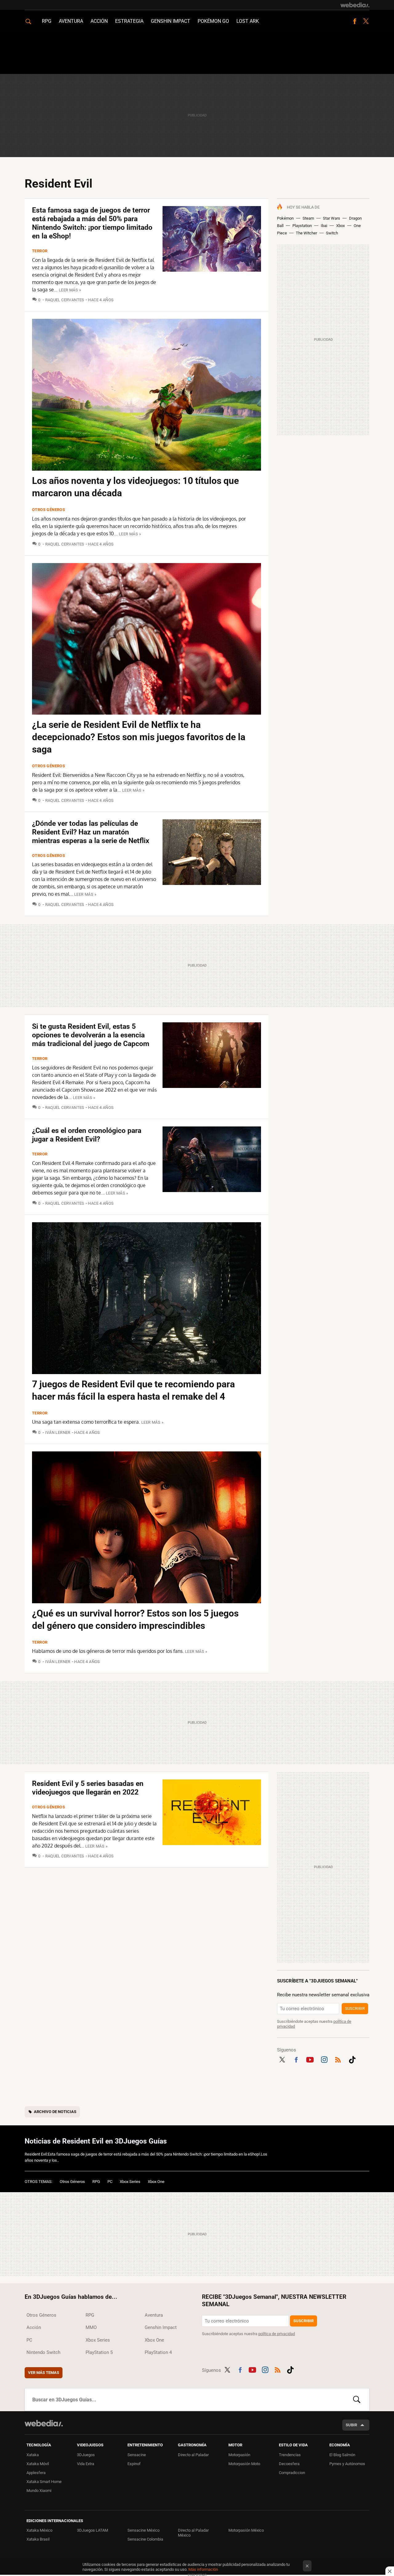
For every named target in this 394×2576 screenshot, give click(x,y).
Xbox (340, 226)
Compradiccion (292, 2473)
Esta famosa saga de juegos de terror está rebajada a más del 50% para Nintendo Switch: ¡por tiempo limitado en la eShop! (92, 223)
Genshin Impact (171, 21)
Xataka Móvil (38, 2464)
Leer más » (70, 290)
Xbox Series (130, 2182)
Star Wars (332, 218)
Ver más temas (44, 2373)
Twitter (366, 21)
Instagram (324, 2059)
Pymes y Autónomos (347, 2464)
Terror (40, 251)
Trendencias (290, 2455)
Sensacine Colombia (145, 2539)
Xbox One (156, 2182)
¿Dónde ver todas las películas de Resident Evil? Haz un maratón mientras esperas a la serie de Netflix (91, 832)
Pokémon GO (213, 21)
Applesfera (36, 2473)
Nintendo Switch (43, 2352)
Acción (99, 21)
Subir (351, 2425)
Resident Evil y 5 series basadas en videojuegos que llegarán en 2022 (88, 1788)
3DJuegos (86, 2455)
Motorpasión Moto (244, 2464)
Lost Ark (248, 21)
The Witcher (306, 233)
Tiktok (352, 2059)
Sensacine (137, 2455)
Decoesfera (289, 2464)
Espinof (134, 2464)
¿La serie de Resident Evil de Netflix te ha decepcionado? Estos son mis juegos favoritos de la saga (139, 737)
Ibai (324, 226)
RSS (338, 2059)
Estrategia (129, 21)
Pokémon (285, 218)
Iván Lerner (58, 1432)
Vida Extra (86, 2464)
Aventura (71, 21)
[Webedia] (355, 5)
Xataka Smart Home (44, 2482)
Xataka (33, 2455)
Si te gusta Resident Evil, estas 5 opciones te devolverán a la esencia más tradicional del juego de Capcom (91, 1035)
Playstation (302, 226)
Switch (332, 233)
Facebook (355, 21)
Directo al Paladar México (193, 2533)
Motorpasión (239, 2455)
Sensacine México (143, 2530)
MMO (91, 2327)
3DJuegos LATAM (92, 2530)
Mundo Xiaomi (39, 2491)
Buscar (357, 2400)
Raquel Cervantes (65, 300)
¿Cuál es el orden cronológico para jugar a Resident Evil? (87, 1135)
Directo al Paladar (193, 2455)
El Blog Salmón (342, 2455)
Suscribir (355, 2008)
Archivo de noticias (55, 2112)
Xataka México (39, 2530)
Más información (203, 2569)
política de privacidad (277, 2334)
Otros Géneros (48, 510)
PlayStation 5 (99, 2352)
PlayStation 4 (158, 2352)
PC (110, 2182)
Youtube (310, 2059)
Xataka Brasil (38, 2539)
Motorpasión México (246, 2530)
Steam (308, 218)
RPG (47, 21)
